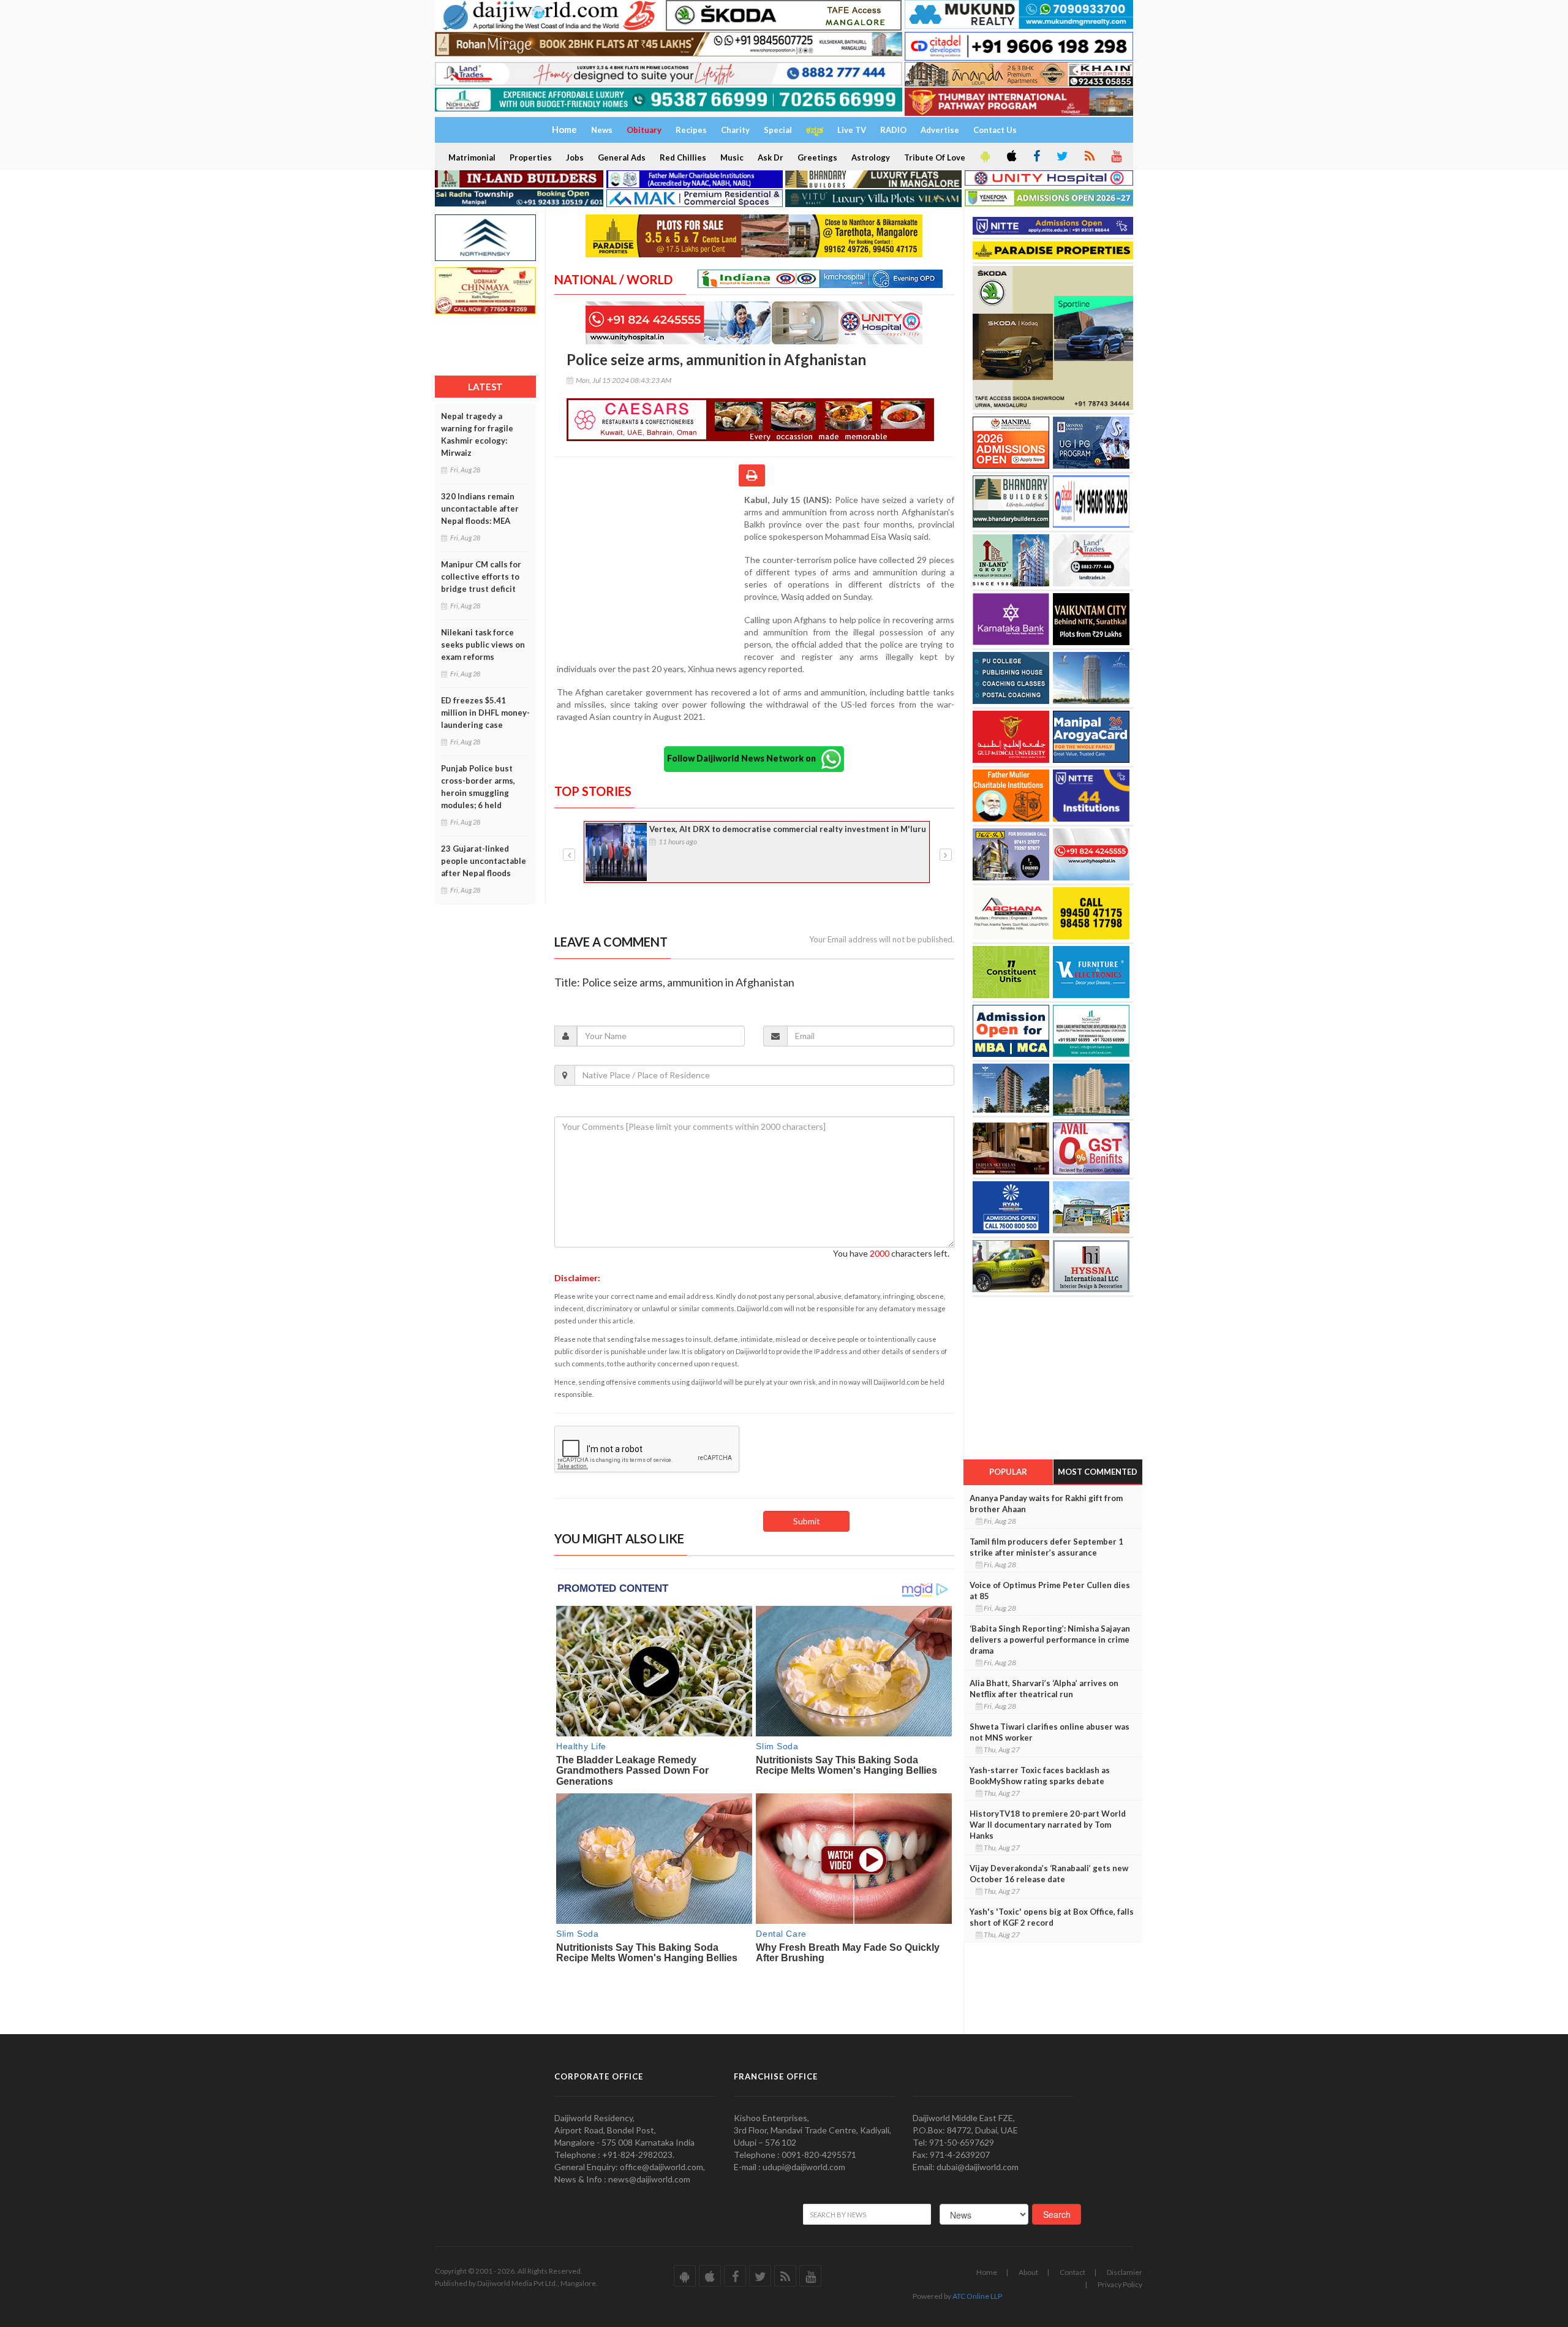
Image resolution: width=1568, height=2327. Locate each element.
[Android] (984, 157)
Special (778, 130)
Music (732, 157)
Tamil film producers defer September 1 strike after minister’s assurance (1046, 1547)
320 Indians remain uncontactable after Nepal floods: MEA (480, 509)
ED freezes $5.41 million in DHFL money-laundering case (485, 713)
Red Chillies (683, 157)
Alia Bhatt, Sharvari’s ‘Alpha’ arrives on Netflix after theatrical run (1044, 1689)
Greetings (817, 157)
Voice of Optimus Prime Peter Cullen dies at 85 (1050, 1591)
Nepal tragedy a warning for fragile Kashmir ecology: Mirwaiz (477, 434)
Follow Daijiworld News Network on (744, 758)
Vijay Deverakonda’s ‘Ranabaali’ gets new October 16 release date (1049, 1874)
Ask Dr (771, 157)
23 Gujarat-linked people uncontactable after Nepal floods (484, 861)
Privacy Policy (1120, 2284)
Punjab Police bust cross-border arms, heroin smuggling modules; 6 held (478, 787)
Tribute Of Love (935, 157)
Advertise (940, 130)
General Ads (622, 157)
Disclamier (1125, 2272)
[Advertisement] (649, 573)
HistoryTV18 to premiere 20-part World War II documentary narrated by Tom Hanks (1048, 1825)
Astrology (871, 157)
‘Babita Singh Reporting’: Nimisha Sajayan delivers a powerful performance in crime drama (1050, 1640)
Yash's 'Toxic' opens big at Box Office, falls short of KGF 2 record (1052, 1917)
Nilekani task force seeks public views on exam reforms (483, 645)
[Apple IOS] (1011, 157)
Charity (735, 130)
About (1028, 2272)
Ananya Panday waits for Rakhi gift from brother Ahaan (1046, 1504)
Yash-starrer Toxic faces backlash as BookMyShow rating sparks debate (1040, 1776)
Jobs (575, 157)
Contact (1072, 2272)
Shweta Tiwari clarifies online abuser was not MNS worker (1050, 1732)
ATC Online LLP (977, 2296)
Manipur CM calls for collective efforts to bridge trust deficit (481, 577)
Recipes (691, 130)
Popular (1008, 1472)
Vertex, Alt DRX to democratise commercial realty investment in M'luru (788, 829)
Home (987, 2272)
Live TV (852, 130)
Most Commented (1098, 1472)
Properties (531, 157)
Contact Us (995, 130)
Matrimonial (472, 157)
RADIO (893, 130)
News (602, 130)
